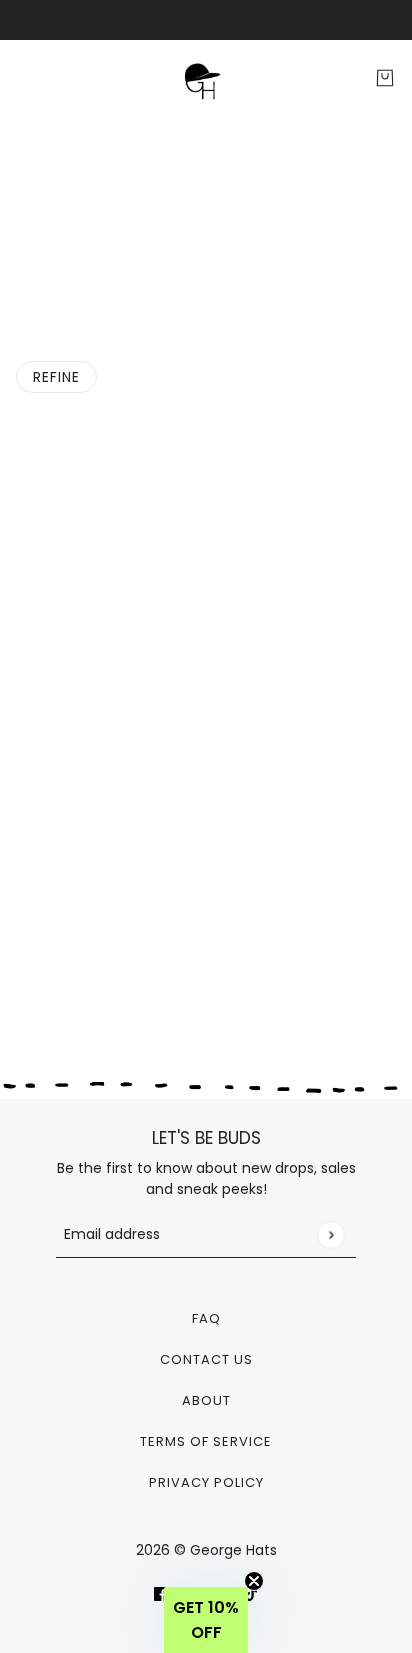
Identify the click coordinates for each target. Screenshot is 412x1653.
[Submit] (330, 1234)
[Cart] (385, 78)
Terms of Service (206, 1441)
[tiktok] (251, 1593)
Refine (56, 377)
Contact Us (206, 1359)
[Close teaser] (254, 1581)
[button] (206, 1620)
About (206, 1400)
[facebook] (161, 1593)
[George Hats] (206, 78)
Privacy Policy (206, 1482)
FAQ (206, 1318)
